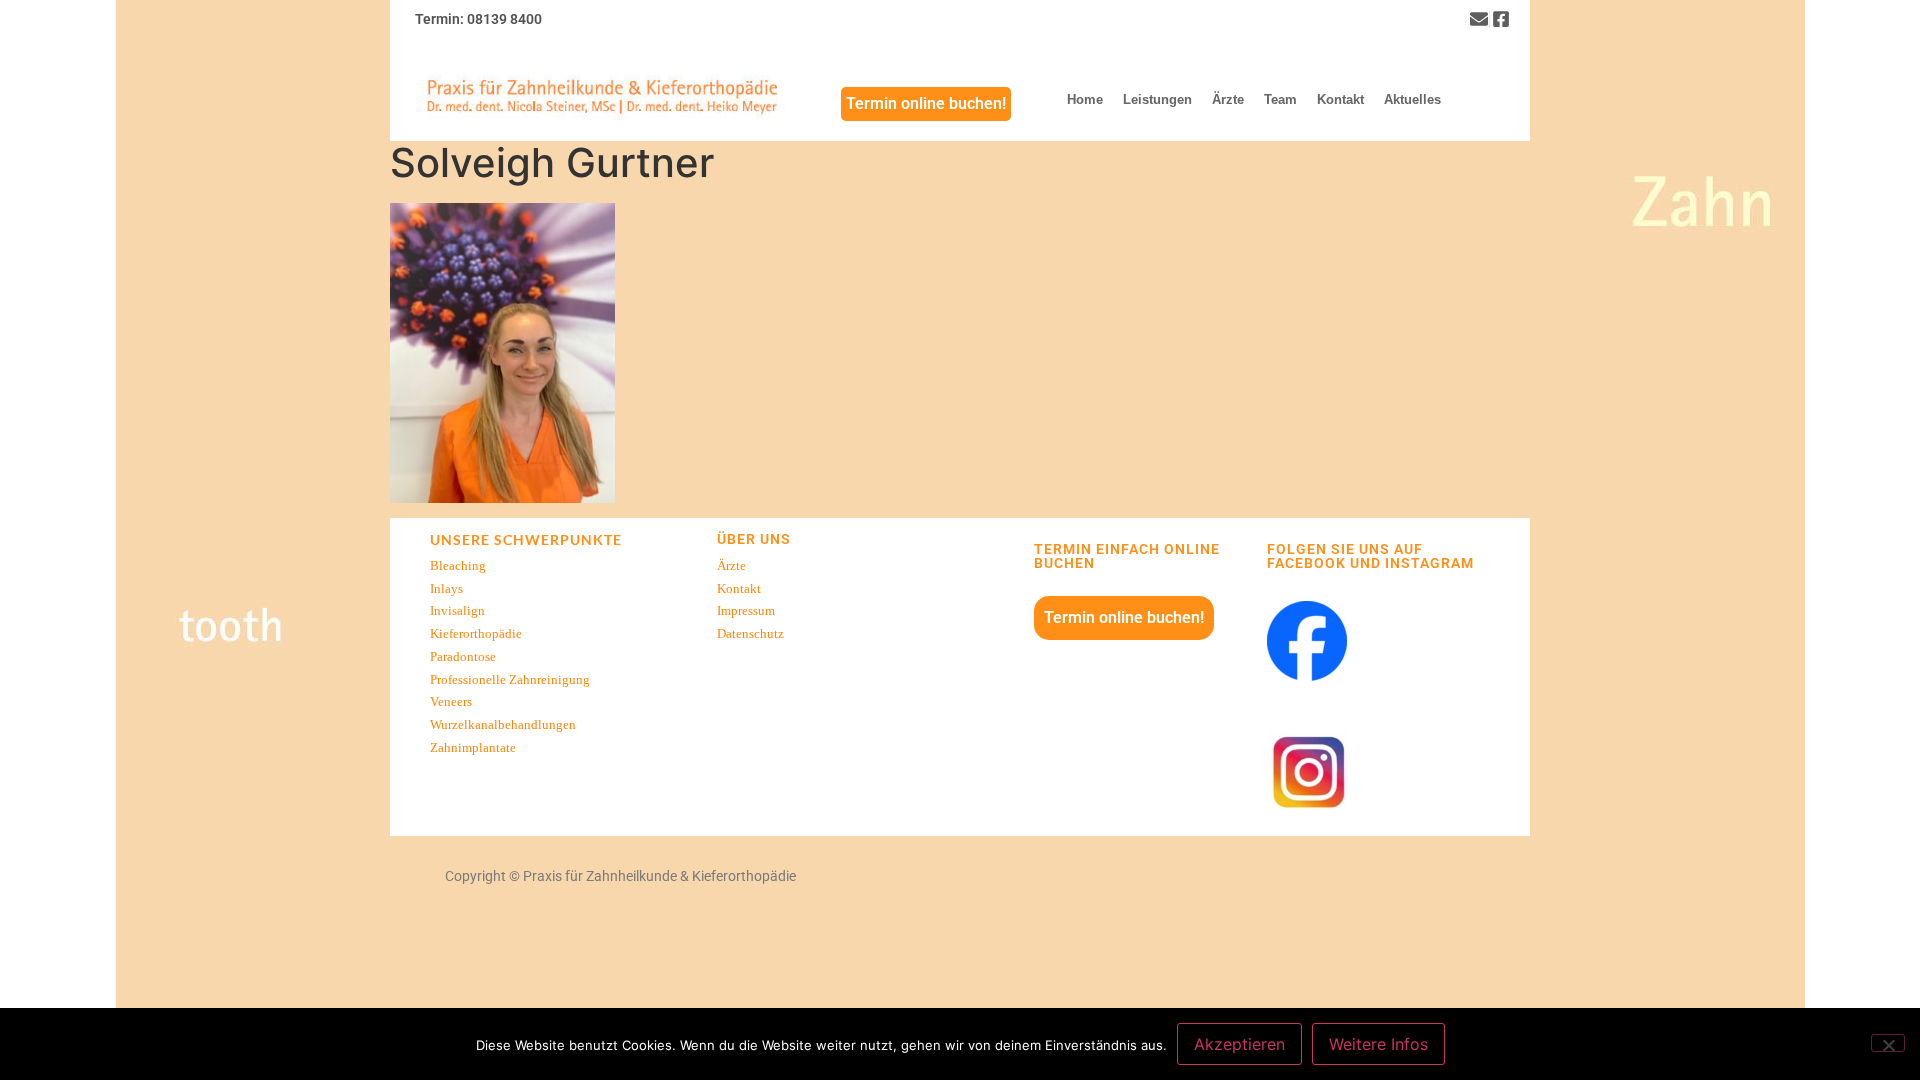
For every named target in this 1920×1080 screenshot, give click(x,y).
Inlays (446, 589)
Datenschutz (750, 634)
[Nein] (1888, 1043)
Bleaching (458, 566)
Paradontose (463, 657)
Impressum (746, 611)
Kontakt (739, 589)
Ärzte (731, 566)
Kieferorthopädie (476, 634)
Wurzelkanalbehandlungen (503, 725)
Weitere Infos (1378, 1044)
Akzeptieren (1239, 1044)
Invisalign (457, 611)
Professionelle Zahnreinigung (510, 680)
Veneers (451, 702)
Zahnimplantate (473, 748)
